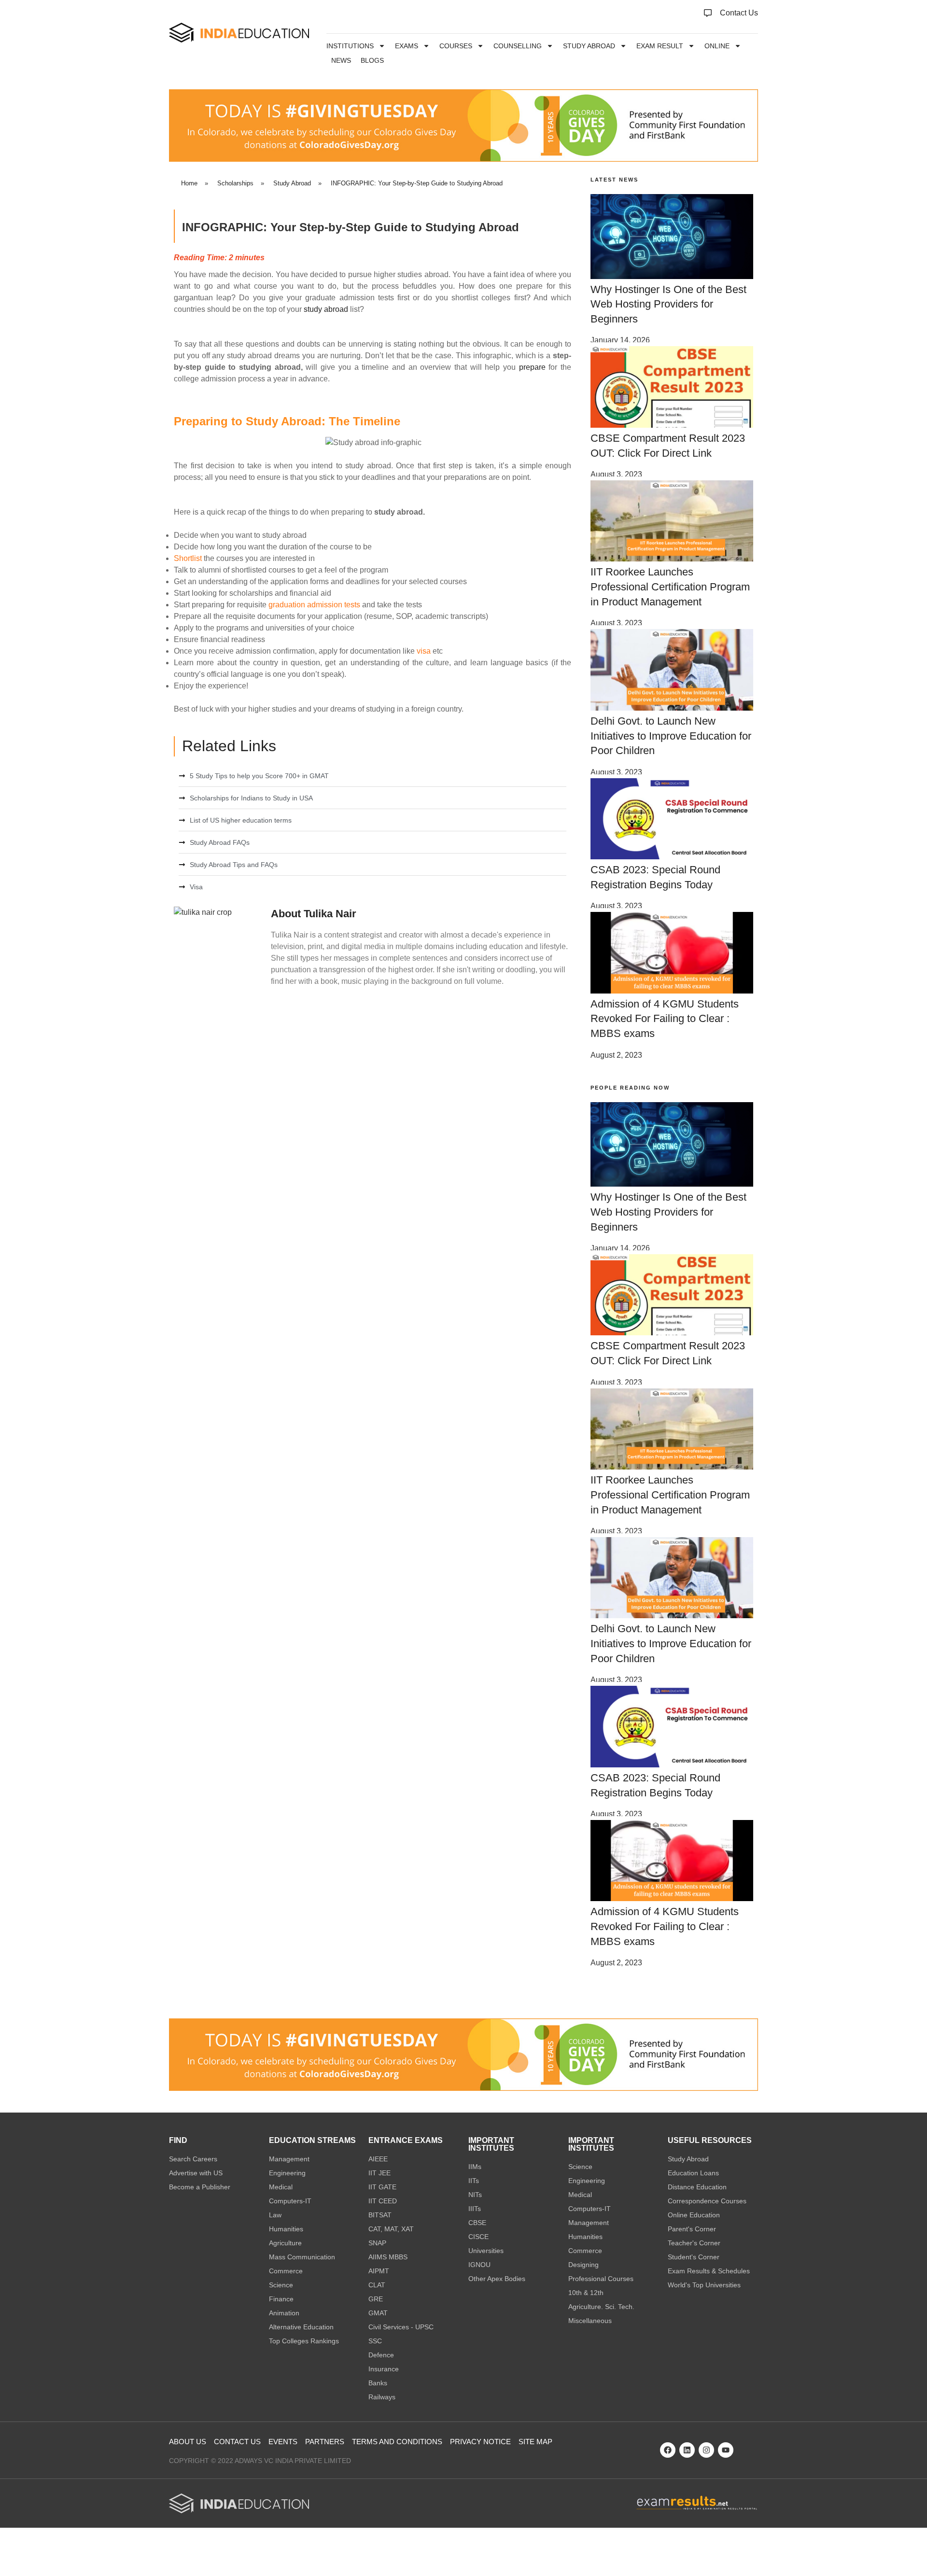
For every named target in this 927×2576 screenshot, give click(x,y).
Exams (407, 46)
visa (424, 651)
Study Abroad (589, 46)
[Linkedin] (687, 2450)
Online (717, 46)
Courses (456, 46)
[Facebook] (668, 2450)
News (341, 60)
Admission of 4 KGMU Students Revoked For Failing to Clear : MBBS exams (665, 1019)
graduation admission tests (314, 605)
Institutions (350, 46)
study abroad (326, 309)
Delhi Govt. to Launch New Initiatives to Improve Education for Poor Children (671, 736)
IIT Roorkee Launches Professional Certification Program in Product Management (670, 587)
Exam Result (660, 46)
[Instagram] (706, 2450)
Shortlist (188, 558)
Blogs (372, 60)
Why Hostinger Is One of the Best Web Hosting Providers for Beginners (668, 304)
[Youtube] (726, 2450)
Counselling (518, 46)
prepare (532, 367)
